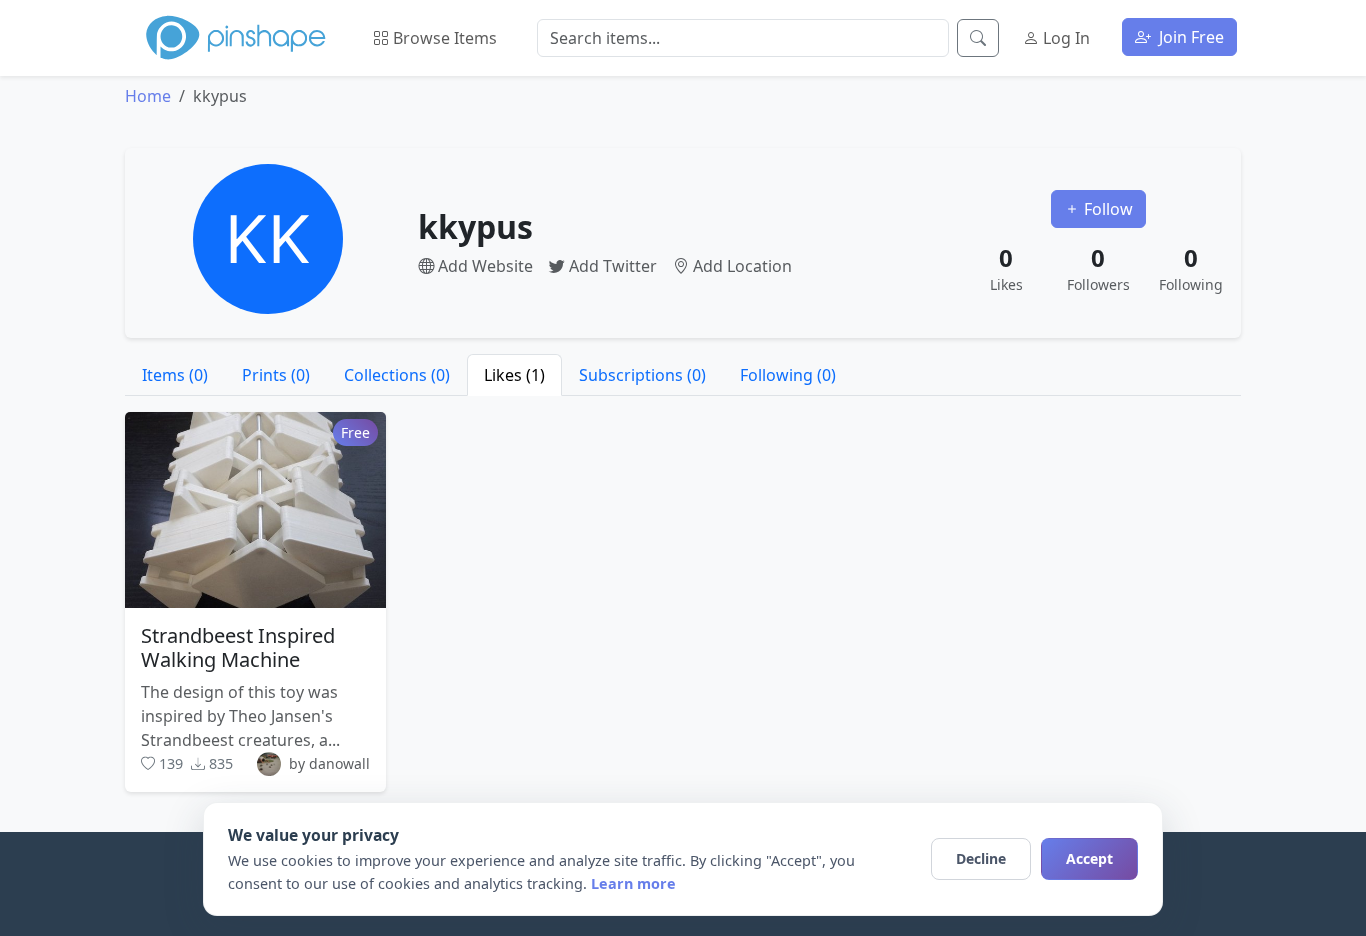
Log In (1064, 38)
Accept (1089, 858)
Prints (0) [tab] (276, 375)
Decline (981, 858)
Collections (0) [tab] (397, 375)
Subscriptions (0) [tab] (642, 375)
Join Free (1189, 37)
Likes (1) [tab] (514, 375)
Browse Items (443, 38)
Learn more (633, 883)
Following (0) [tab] (788, 375)
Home (148, 96)
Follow (1106, 209)
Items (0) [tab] (175, 375)
